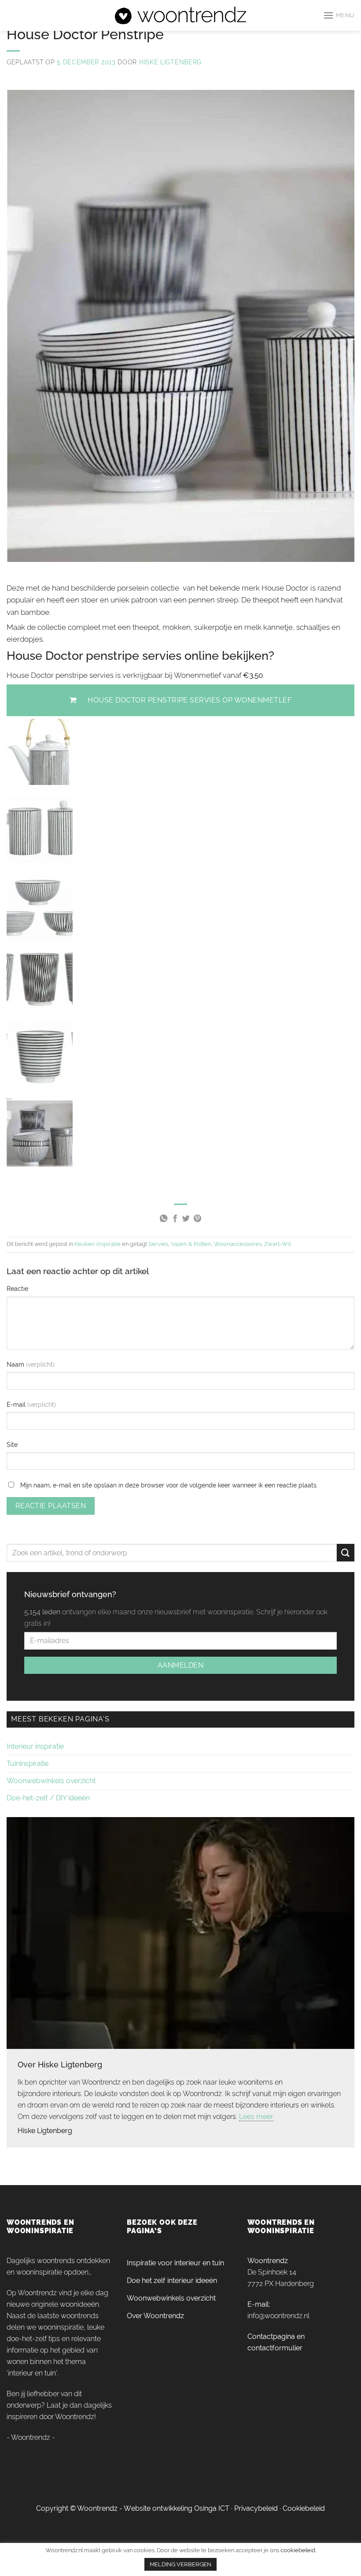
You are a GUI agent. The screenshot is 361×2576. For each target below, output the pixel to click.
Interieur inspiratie (35, 1746)
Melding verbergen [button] (180, 2564)
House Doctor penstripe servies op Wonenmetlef (190, 700)
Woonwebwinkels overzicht (51, 1781)
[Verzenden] (346, 1552)
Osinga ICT (212, 2508)
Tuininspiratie (28, 1764)
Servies (158, 1244)
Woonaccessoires (238, 1244)
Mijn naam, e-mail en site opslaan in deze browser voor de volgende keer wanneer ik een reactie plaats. (169, 1485)
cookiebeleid (298, 2550)
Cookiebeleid (304, 2508)
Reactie (17, 1288)
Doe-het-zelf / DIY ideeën (48, 1798)
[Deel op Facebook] (175, 1219)
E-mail (17, 1404)
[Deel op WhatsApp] (163, 1219)
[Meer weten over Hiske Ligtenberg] (180, 1932)
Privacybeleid (256, 2508)
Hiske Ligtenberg (170, 62)
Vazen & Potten (191, 1244)
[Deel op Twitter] (186, 1219)
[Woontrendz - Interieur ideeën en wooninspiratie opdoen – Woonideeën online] (181, 15)
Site (12, 1444)
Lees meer (256, 2117)
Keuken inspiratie (98, 1244)
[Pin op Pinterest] (197, 1219)
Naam (16, 1364)
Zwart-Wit (278, 1244)
